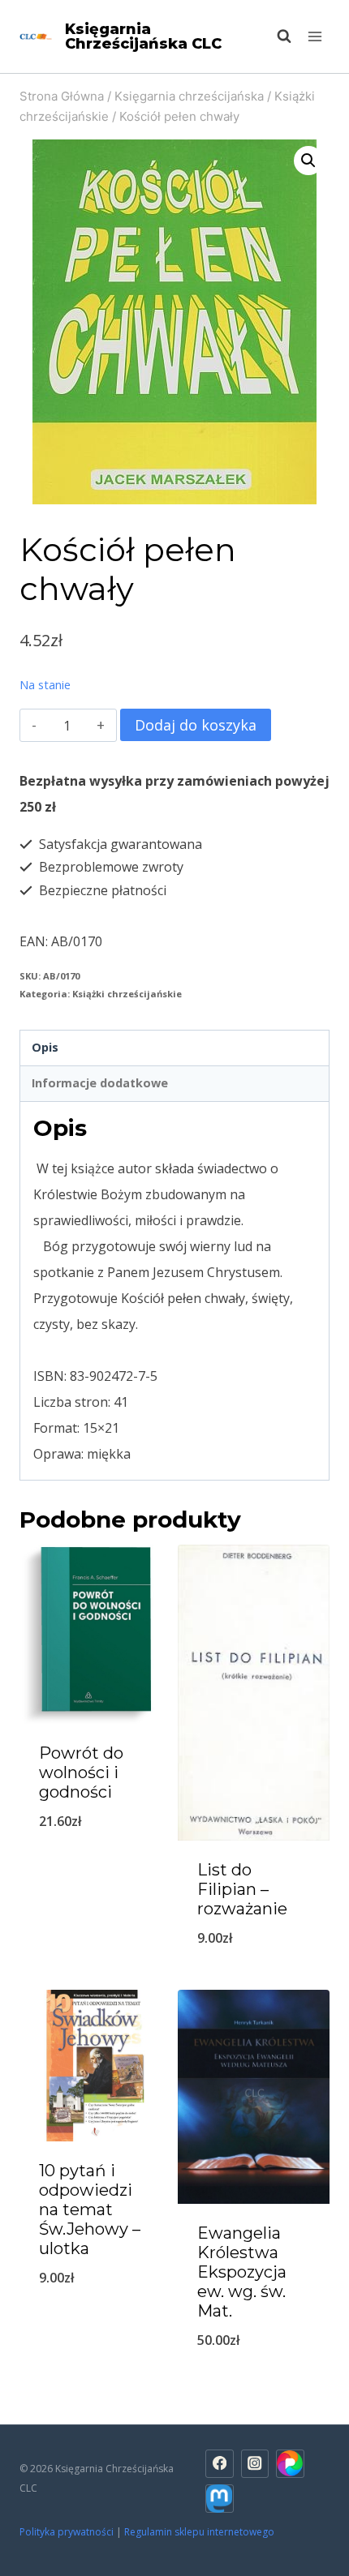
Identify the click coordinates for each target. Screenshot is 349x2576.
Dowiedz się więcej (96, 1863)
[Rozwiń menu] (315, 36)
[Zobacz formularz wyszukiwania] (276, 36)
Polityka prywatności (67, 2532)
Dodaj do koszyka (196, 725)
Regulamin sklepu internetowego (200, 2532)
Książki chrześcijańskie (127, 994)
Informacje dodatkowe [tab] (100, 1083)
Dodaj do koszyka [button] (254, 1980)
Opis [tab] (45, 1047)
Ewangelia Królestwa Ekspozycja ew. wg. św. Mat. (242, 2272)
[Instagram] (255, 2464)
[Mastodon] (220, 2499)
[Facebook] (220, 2464)
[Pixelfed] (290, 2464)
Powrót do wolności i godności (81, 1772)
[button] (308, 161)
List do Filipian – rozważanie (242, 1889)
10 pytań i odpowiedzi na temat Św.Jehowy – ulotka (90, 2210)
